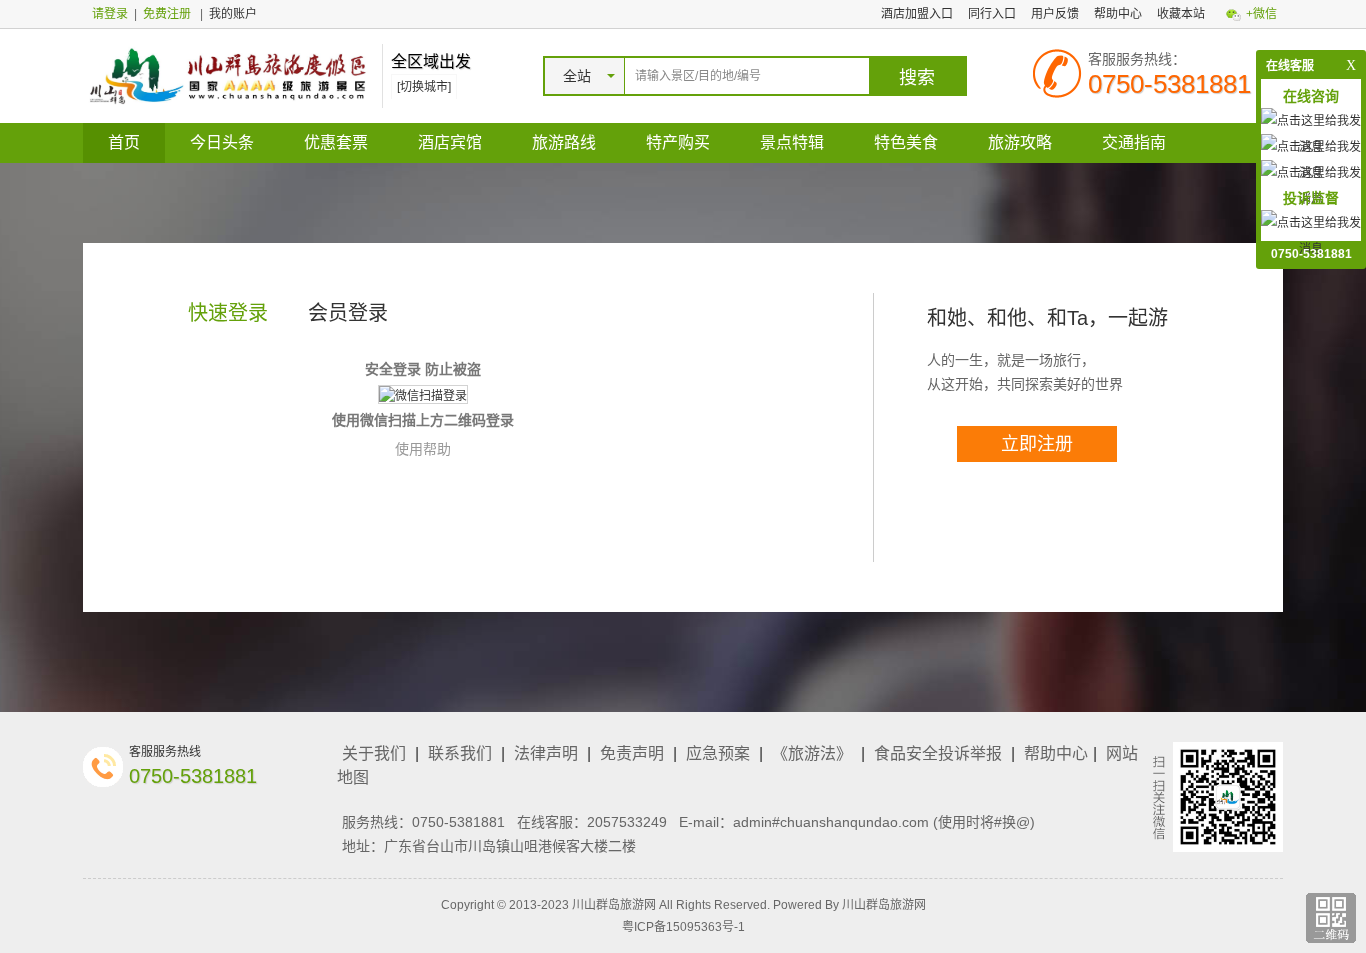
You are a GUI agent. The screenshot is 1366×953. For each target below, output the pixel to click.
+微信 (1261, 14)
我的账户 (233, 14)
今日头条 (222, 142)
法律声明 (546, 753)
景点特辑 (792, 142)
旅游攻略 (1020, 142)
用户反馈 (1055, 14)
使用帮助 (423, 449)
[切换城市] (424, 87)
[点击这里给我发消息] (1311, 235)
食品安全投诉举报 (938, 753)
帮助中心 (1118, 14)
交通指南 (1134, 142)
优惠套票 (336, 142)
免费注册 (167, 14)
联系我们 (460, 753)
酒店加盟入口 (917, 14)
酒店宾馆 (450, 142)
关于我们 (374, 753)
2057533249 (627, 822)
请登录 (110, 14)
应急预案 (718, 753)
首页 (124, 142)
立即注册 (1037, 444)
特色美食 (906, 142)
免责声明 (632, 753)
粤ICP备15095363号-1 (683, 927)
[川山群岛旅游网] (227, 75)
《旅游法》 (812, 753)
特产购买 (678, 142)
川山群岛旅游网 (884, 905)
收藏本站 (1181, 14)
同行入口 (992, 14)
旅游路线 (564, 142)
